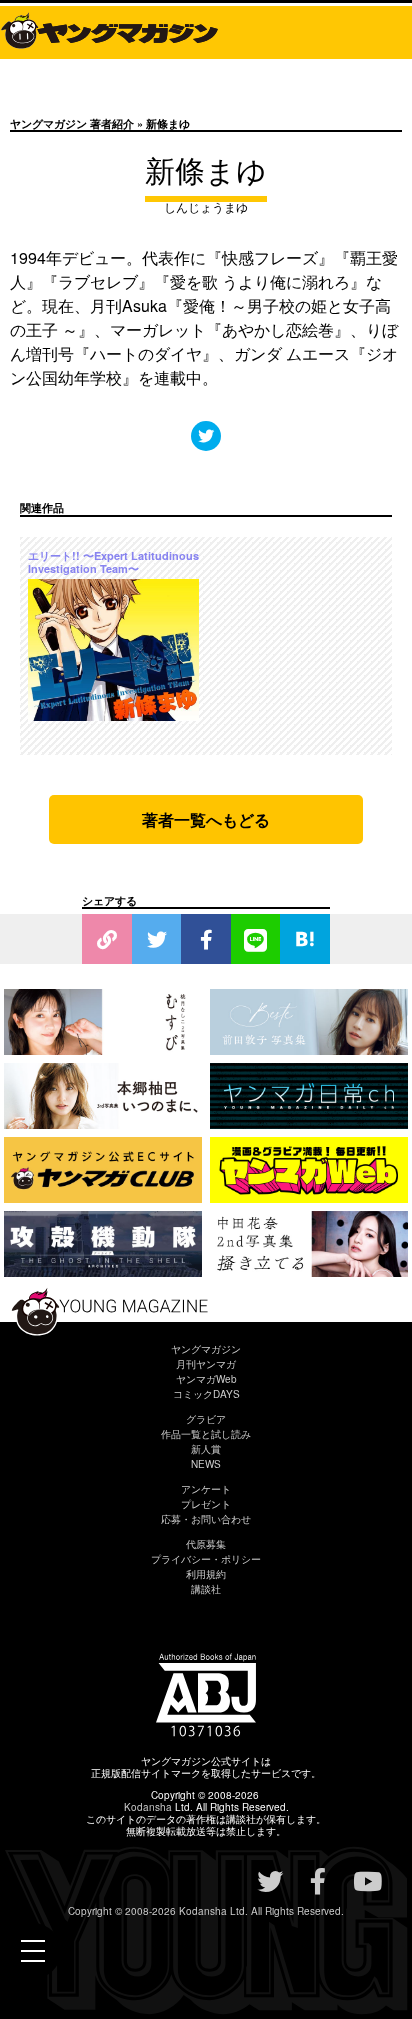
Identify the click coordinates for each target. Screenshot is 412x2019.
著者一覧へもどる (206, 819)
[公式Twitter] (206, 435)
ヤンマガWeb (206, 1379)
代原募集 (206, 1544)
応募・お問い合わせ (206, 1519)
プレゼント (206, 1504)
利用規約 (206, 1574)
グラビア (206, 1419)
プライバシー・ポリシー (206, 1559)
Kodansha (148, 1807)
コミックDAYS (206, 1394)
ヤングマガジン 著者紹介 (72, 123)
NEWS (206, 1464)
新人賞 (206, 1449)
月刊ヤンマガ (206, 1364)
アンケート (206, 1489)
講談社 (206, 1589)
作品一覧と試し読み (206, 1434)
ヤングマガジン (206, 1349)
